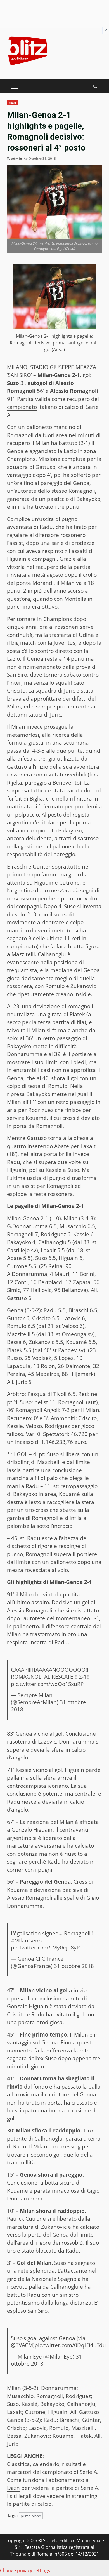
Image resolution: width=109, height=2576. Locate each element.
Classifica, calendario (33, 2464)
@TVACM (22, 2345)
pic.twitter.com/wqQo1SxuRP (47, 1684)
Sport (13, 103)
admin (17, 159)
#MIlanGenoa (28, 1941)
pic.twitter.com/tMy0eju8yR (45, 1948)
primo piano (31, 2516)
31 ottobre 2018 (74, 1966)
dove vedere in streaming (65, 2496)
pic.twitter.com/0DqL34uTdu (70, 2345)
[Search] (95, 86)
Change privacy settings (25, 2570)
